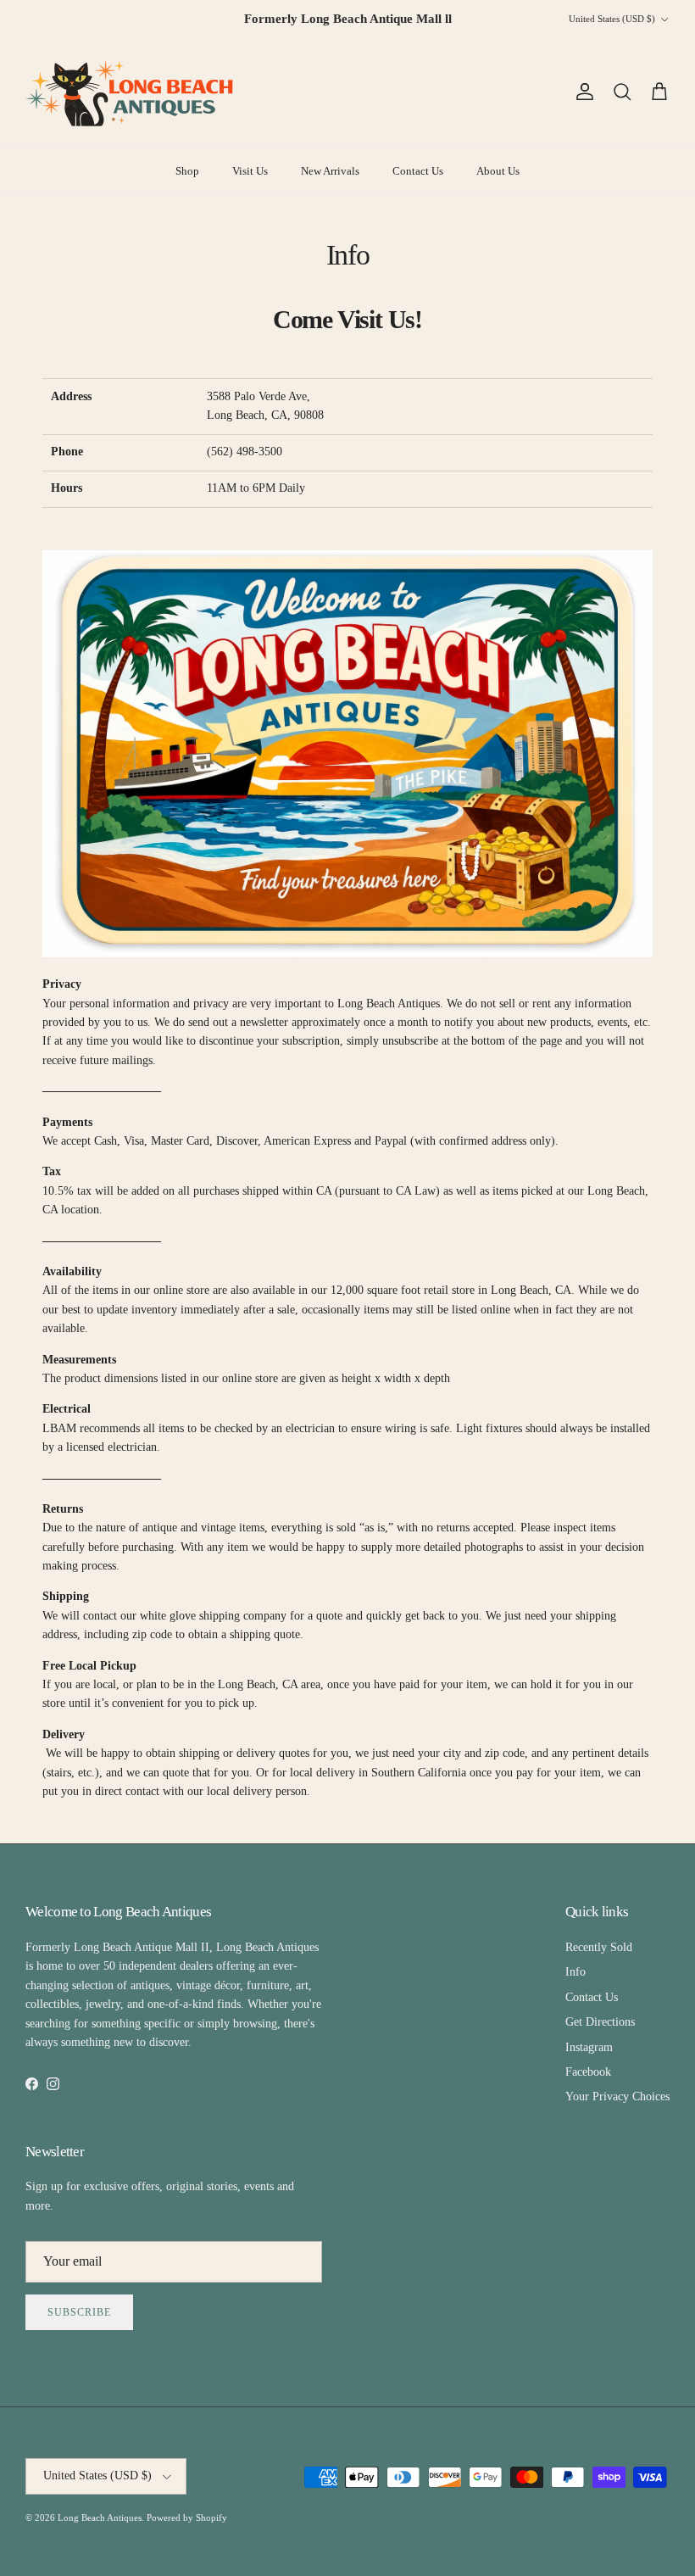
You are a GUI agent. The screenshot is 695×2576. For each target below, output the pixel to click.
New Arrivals (330, 171)
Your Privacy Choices (617, 2096)
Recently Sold (599, 1947)
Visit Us (250, 171)
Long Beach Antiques (100, 2517)
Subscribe (79, 2312)
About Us (498, 171)
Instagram (589, 2047)
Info (575, 1972)
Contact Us (418, 171)
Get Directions (600, 2022)
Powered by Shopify (187, 2517)
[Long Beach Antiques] (131, 92)
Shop (187, 171)
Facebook (588, 2072)
